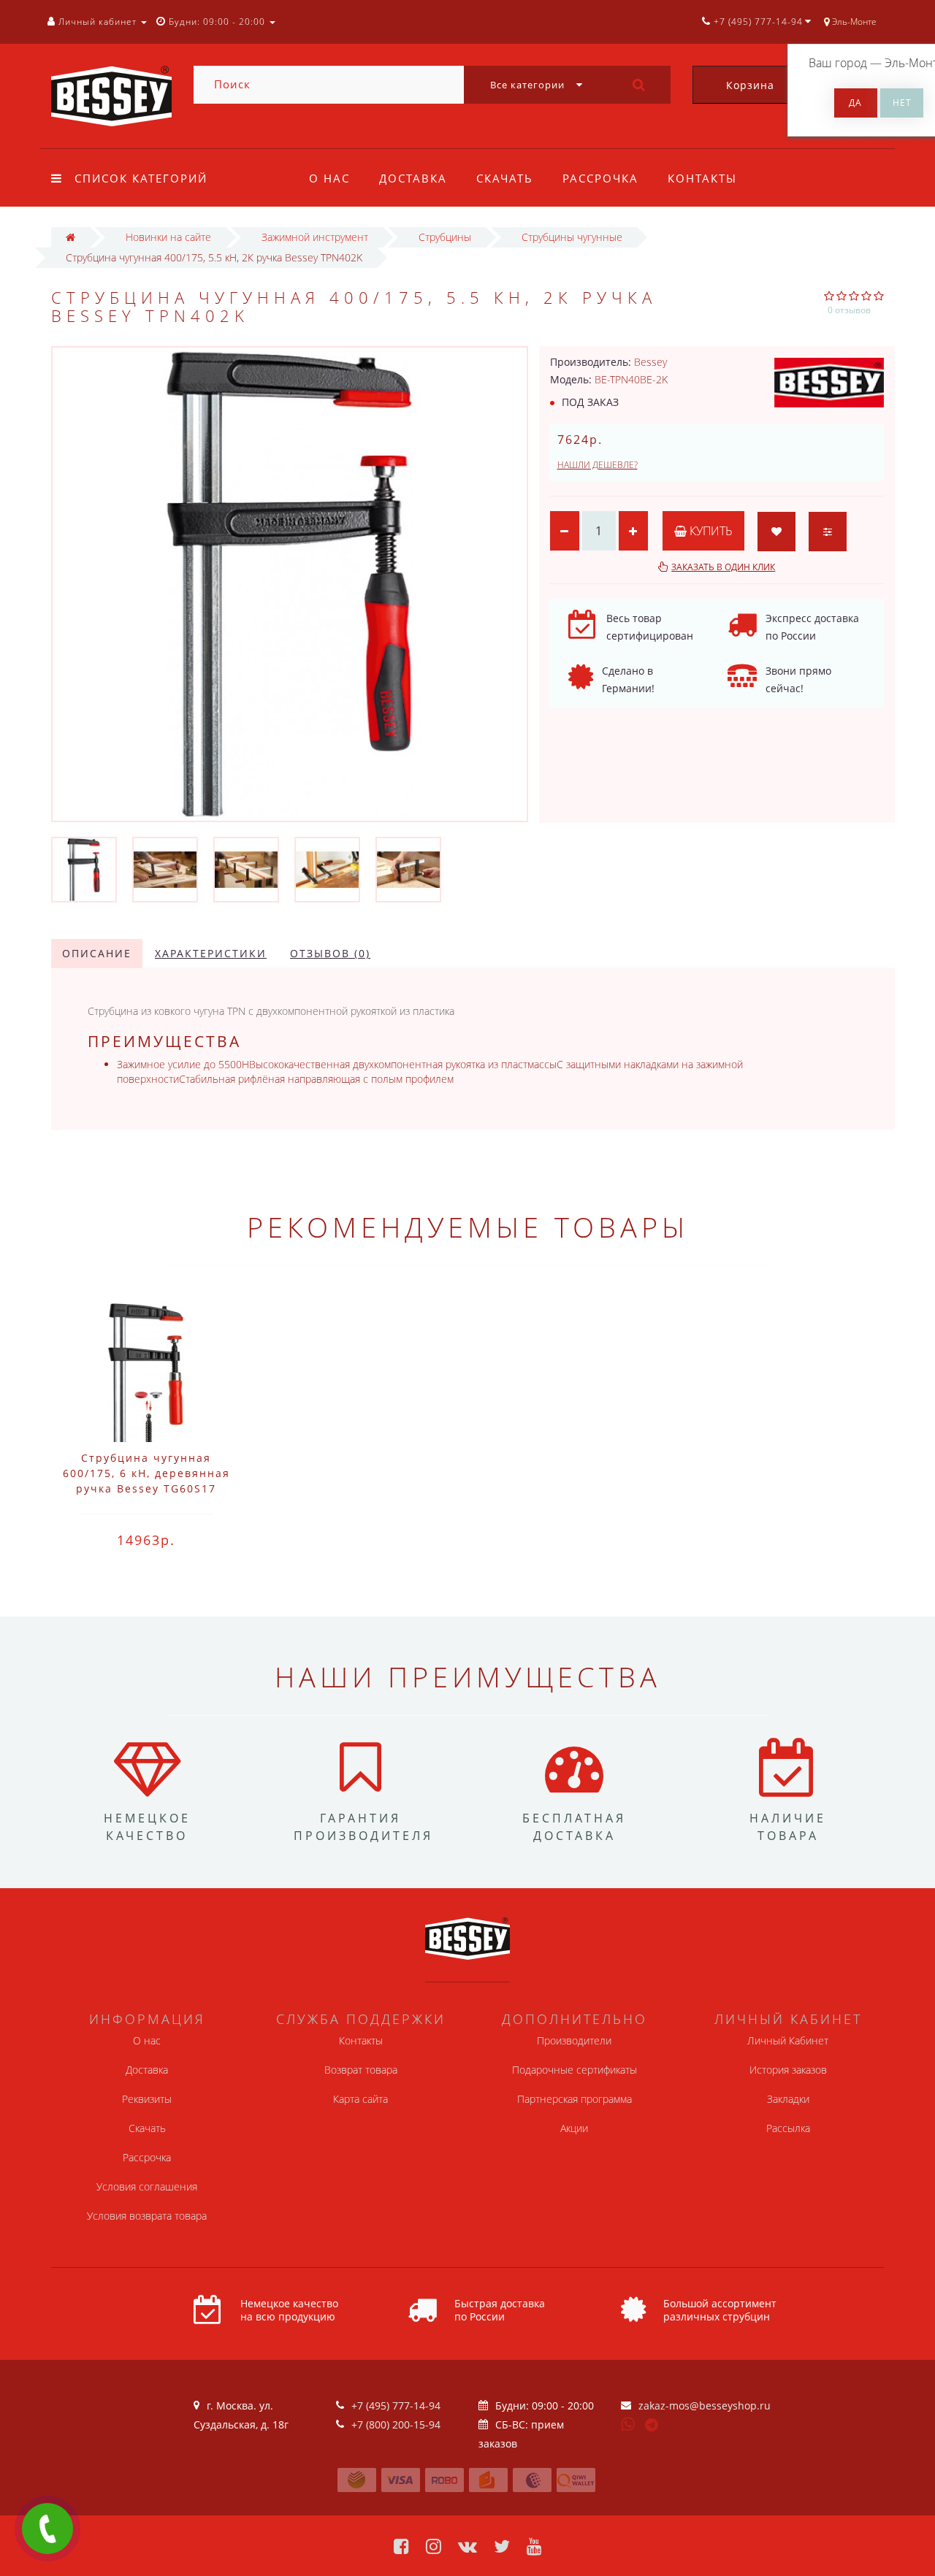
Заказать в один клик (723, 567)
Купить (710, 531)
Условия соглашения (147, 2186)
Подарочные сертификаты (575, 2070)
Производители (574, 2040)
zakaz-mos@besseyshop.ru (705, 2406)
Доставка (413, 178)
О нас (329, 178)
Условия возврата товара (147, 2216)
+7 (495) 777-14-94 (396, 2406)
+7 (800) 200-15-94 (396, 2424)
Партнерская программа (575, 2099)
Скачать (505, 178)
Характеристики (211, 953)
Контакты (702, 178)
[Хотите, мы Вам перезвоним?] (47, 2529)
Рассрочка (600, 178)
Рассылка (788, 2128)
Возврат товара (361, 2070)
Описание (97, 953)
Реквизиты (147, 2099)
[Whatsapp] (628, 2423)
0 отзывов (849, 310)
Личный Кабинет (788, 2040)
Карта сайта (360, 2099)
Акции (574, 2128)
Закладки (788, 2099)
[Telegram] (652, 2426)
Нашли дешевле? (598, 465)
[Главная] (70, 237)
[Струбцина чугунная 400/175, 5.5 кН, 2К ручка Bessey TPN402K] (84, 869)
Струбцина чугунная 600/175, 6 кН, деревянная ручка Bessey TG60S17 (146, 1473)
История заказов (788, 2070)
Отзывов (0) (330, 953)
